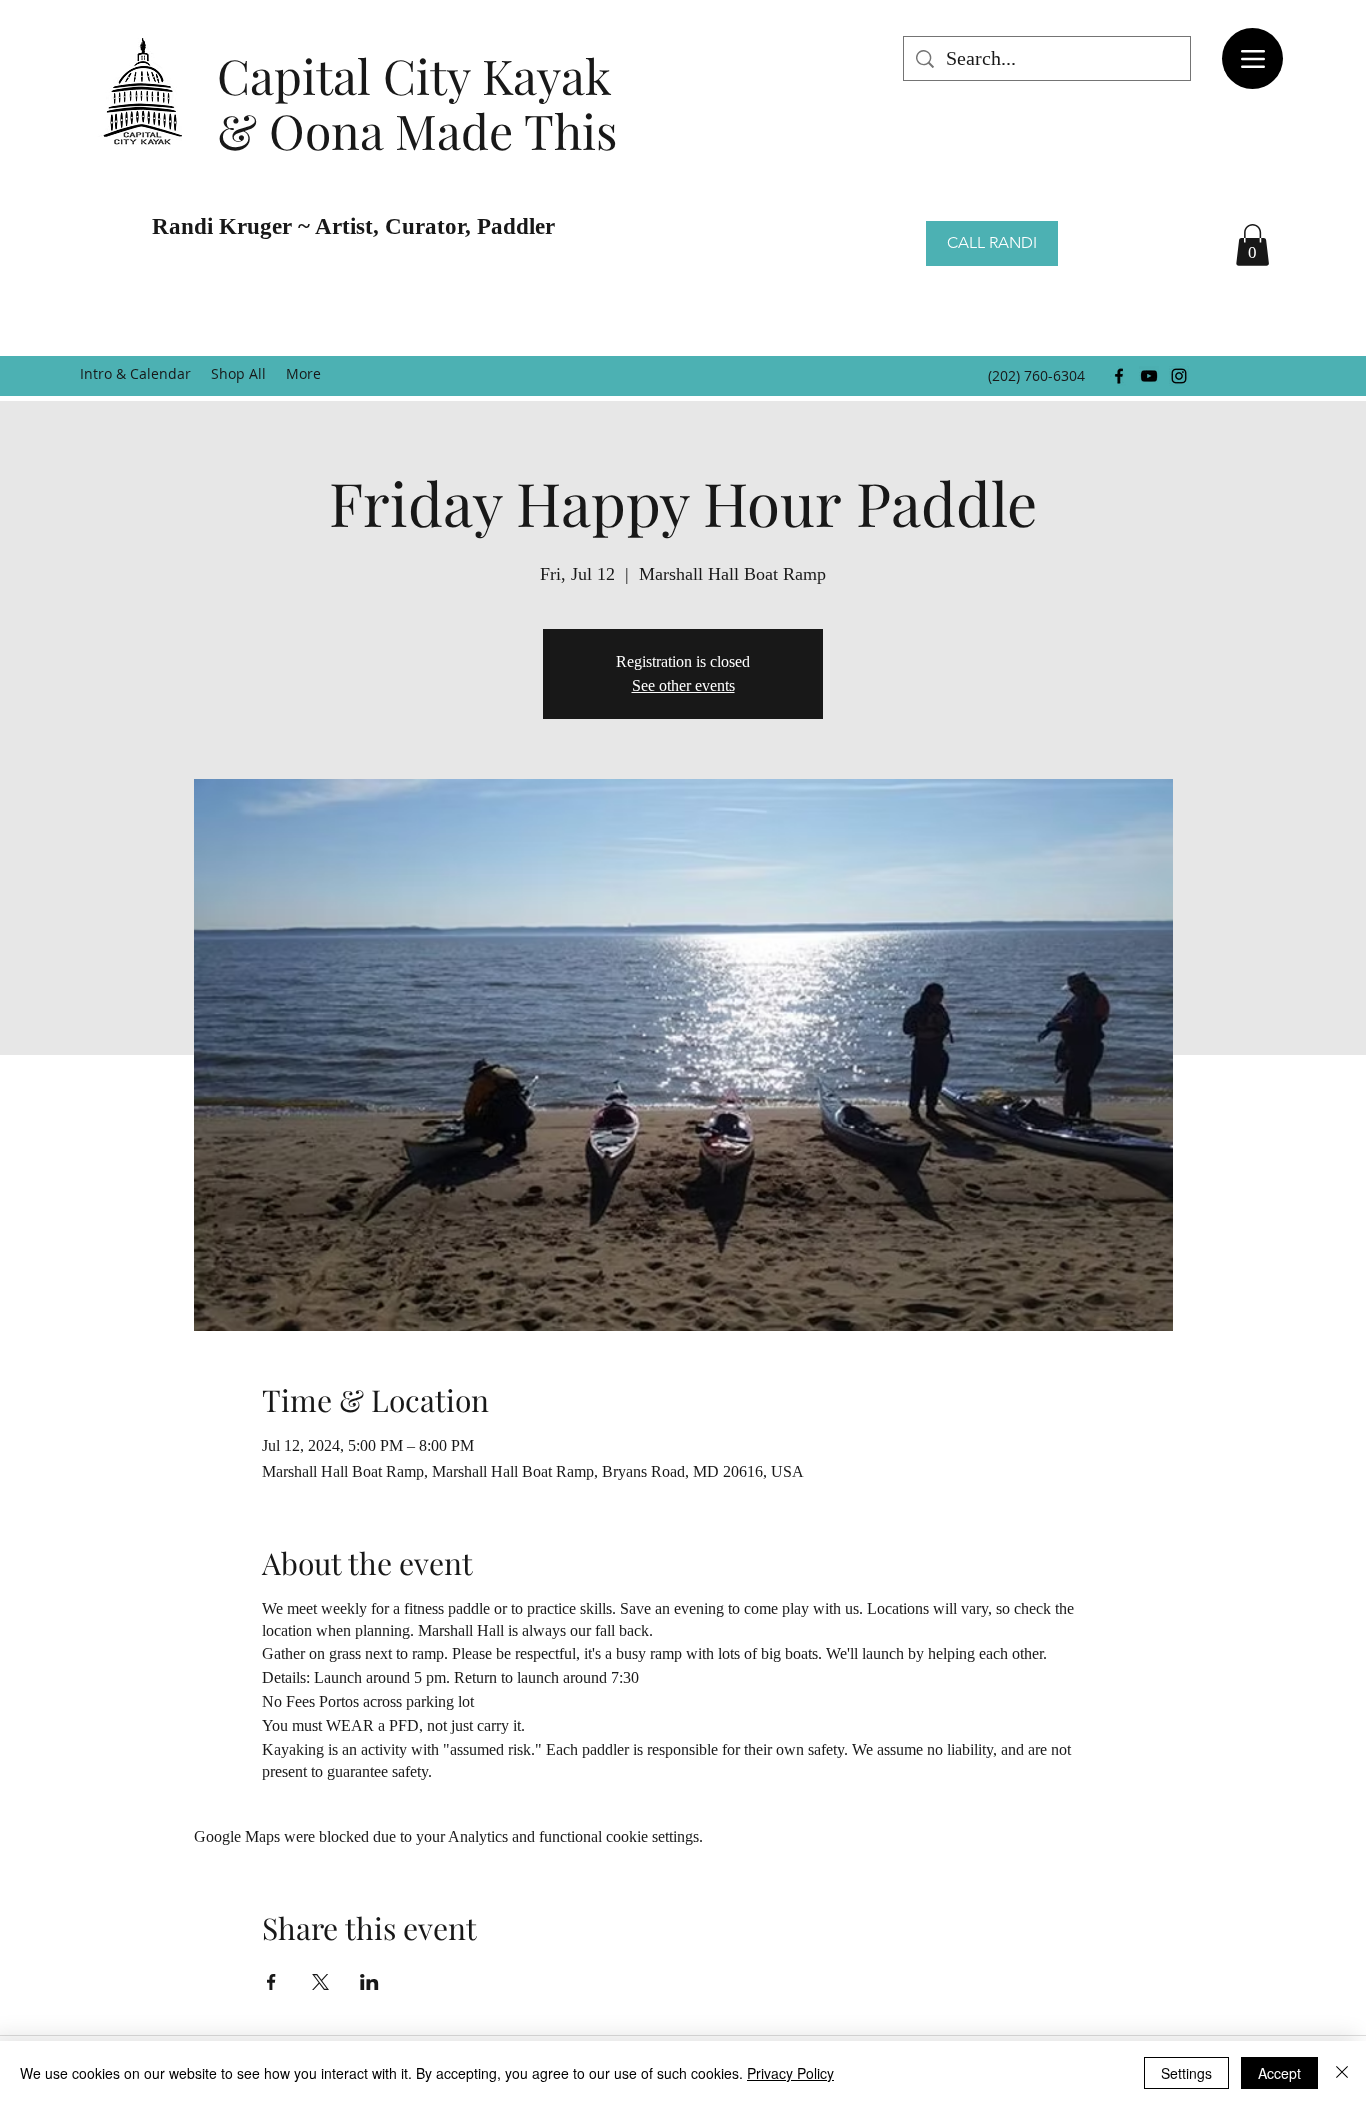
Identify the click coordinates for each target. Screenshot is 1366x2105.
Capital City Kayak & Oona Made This (417, 102)
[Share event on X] (320, 1982)
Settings (1186, 2073)
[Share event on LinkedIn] (369, 1982)
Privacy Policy (790, 2073)
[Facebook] (1119, 376)
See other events (683, 685)
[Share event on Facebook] (271, 1982)
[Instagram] (1179, 376)
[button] (1252, 245)
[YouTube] (1149, 376)
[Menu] (1252, 58)
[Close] (1342, 2073)
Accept (1279, 2073)
